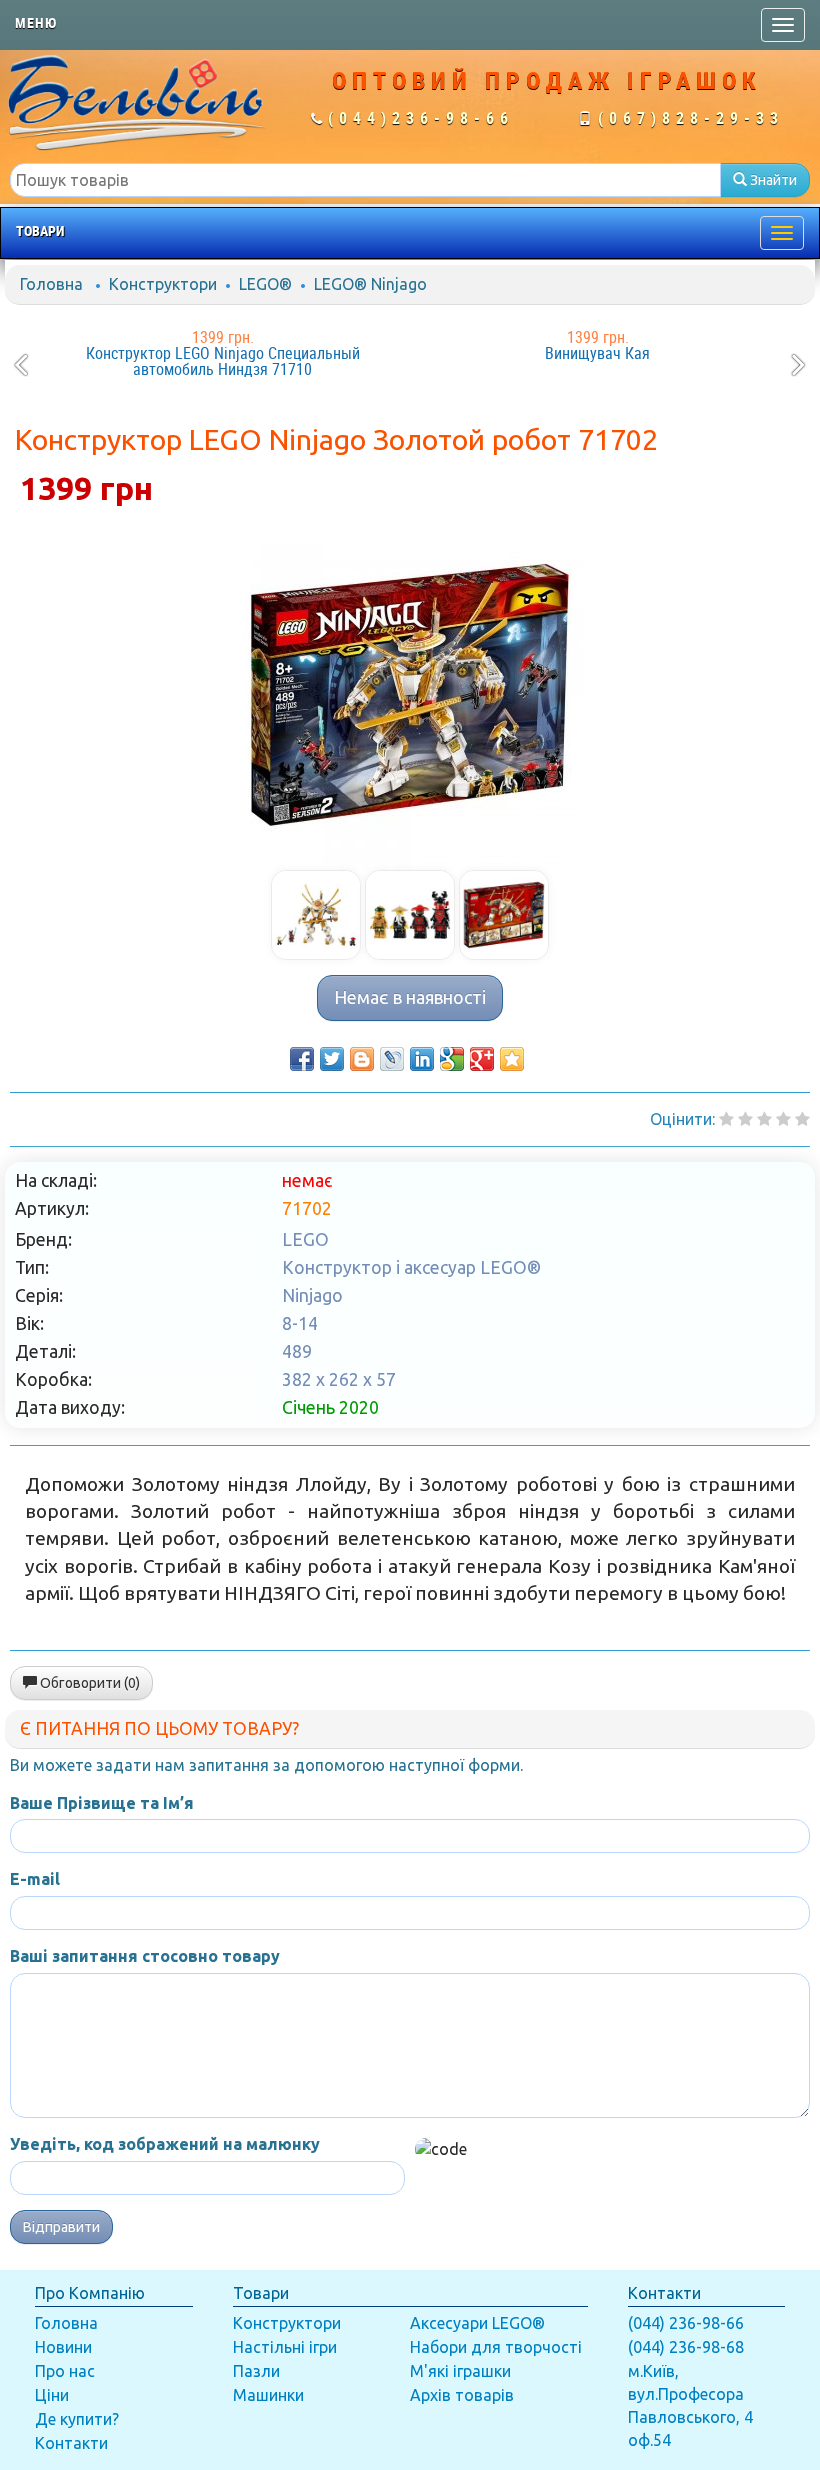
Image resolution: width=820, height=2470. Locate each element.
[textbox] (365, 180)
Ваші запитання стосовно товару (145, 1956)
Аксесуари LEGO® (477, 2323)
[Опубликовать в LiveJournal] (392, 1059)
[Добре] (802, 1119)
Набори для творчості (496, 2347)
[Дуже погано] (726, 1119)
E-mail (35, 1879)
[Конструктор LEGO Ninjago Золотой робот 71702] (410, 695)
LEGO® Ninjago (370, 284)
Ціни (52, 2395)
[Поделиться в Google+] (482, 1059)
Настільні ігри (285, 2347)
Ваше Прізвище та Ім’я (102, 1803)
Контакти (71, 2443)
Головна (51, 284)
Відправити (61, 2227)
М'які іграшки (460, 2371)
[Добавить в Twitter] (332, 1059)
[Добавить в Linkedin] (422, 1059)
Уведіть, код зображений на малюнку (165, 2144)
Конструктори (163, 284)
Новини (63, 2347)
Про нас (65, 2371)
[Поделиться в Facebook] (302, 1059)
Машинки (268, 2395)
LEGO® (265, 284)
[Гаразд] (783, 1119)
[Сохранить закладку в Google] (452, 1059)
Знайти (772, 180)
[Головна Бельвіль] (136, 101)
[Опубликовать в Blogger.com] (362, 1059)
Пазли (256, 2371)
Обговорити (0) (88, 1683)
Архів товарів (462, 2395)
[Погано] (745, 1119)
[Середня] (764, 1119)
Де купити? (77, 2419)
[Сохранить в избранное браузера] (512, 1059)
